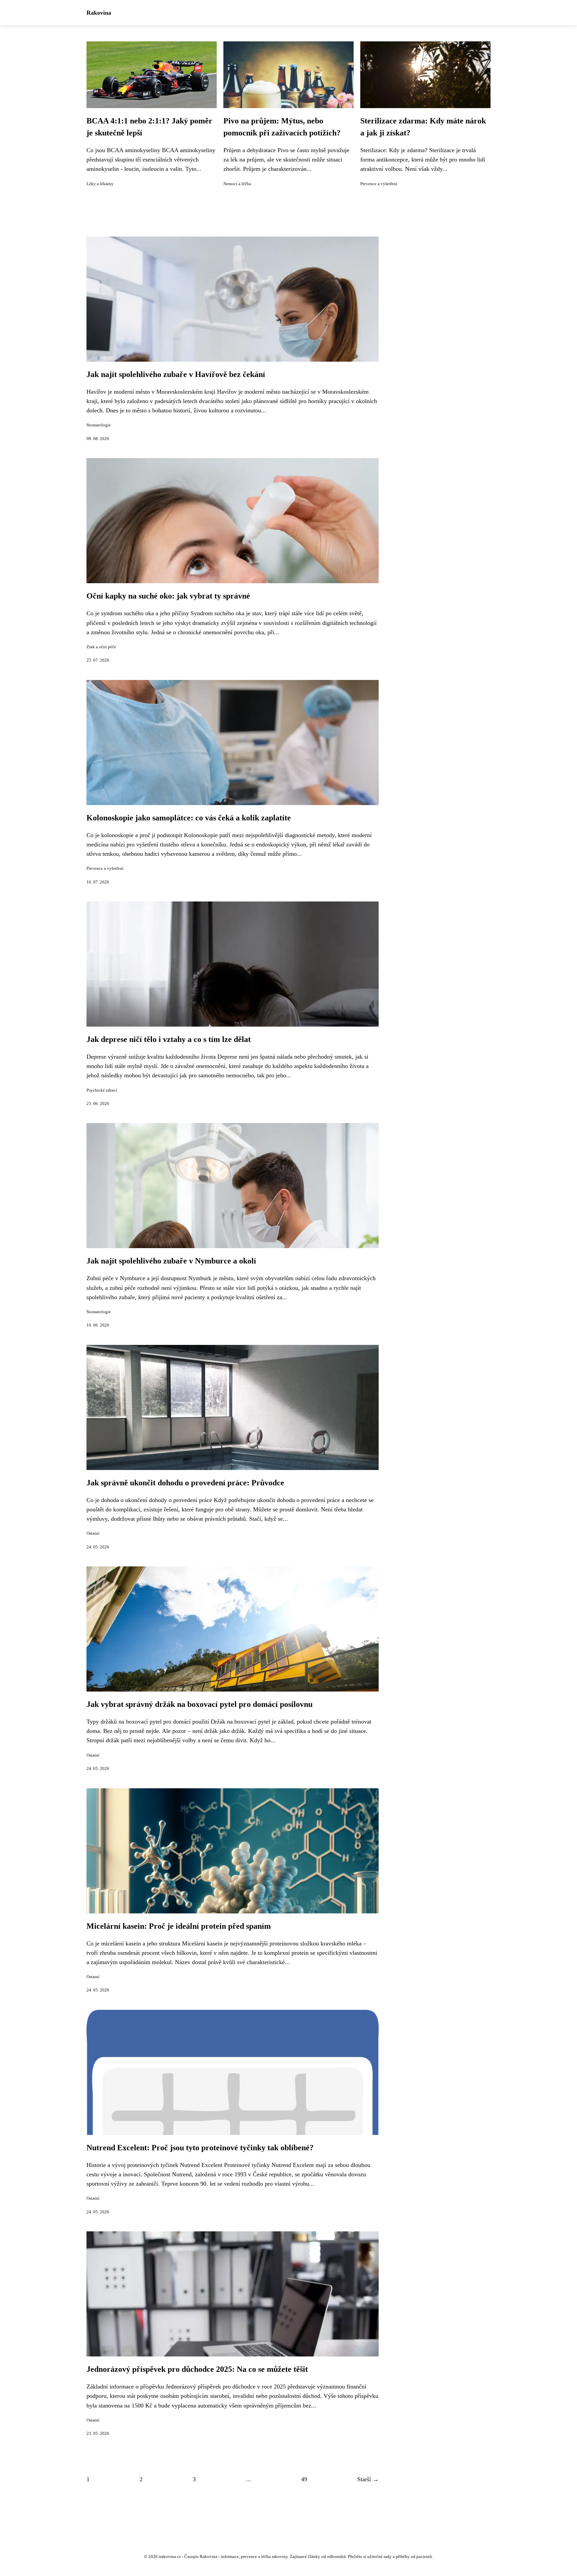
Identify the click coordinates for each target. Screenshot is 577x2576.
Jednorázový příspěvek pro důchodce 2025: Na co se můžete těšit (197, 2369)
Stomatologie (99, 425)
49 (304, 2479)
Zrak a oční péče (101, 647)
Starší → (368, 2479)
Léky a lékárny (100, 184)
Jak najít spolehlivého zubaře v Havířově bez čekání (176, 374)
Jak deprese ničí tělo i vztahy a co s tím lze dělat (169, 1039)
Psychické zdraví (102, 1090)
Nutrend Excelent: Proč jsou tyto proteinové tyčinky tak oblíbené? (200, 2148)
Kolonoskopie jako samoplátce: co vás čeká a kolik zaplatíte (189, 818)
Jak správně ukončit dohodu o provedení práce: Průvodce (185, 1483)
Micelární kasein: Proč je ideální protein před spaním (179, 1926)
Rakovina (99, 13)
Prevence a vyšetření (379, 184)
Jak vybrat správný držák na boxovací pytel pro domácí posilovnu (200, 1704)
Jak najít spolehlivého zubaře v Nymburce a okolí (171, 1261)
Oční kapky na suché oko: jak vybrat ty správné (168, 596)
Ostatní (93, 1533)
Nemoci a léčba (237, 184)
